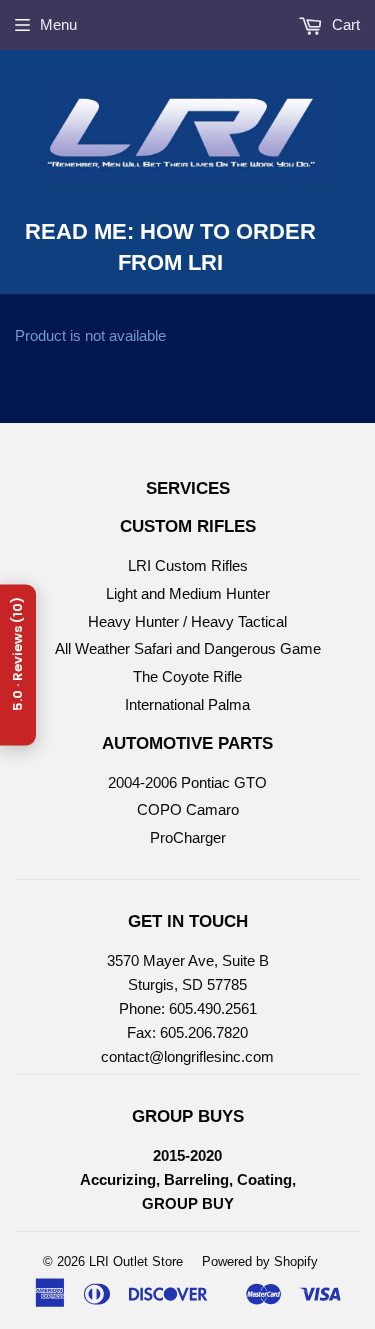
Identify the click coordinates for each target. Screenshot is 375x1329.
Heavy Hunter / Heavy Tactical (187, 621)
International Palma (187, 704)
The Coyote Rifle (187, 676)
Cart (344, 24)
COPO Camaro (188, 809)
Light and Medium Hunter (188, 593)
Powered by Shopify (260, 1261)
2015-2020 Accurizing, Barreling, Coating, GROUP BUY (188, 1179)
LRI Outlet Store (136, 1261)
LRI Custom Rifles (188, 565)
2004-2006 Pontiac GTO (187, 782)
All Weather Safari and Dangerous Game (188, 648)
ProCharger (188, 837)
